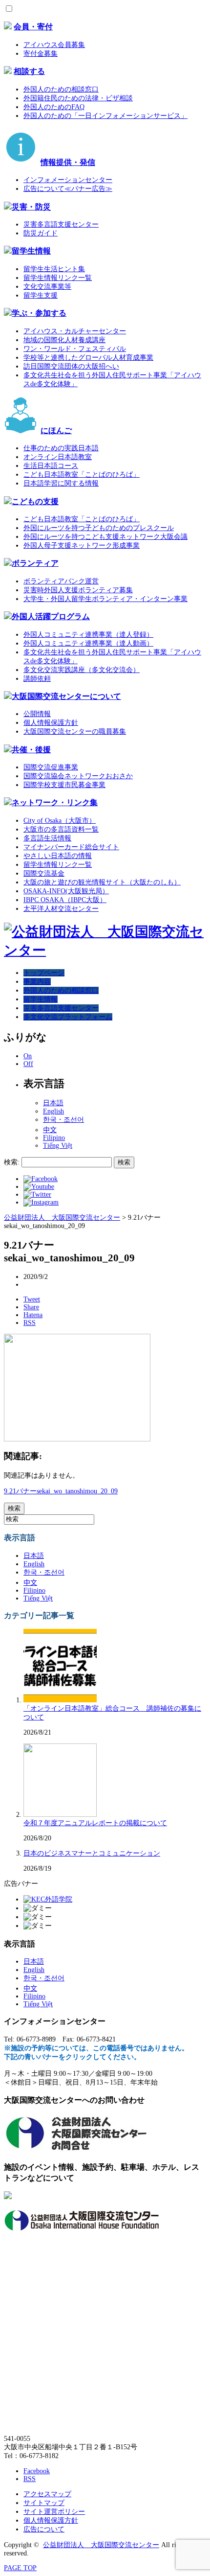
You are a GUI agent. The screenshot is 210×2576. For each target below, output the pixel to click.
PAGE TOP (20, 2568)
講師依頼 (37, 679)
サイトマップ (44, 2503)
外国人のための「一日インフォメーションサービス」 (105, 116)
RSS (30, 2479)
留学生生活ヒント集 (54, 269)
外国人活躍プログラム (51, 616)
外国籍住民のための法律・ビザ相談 (78, 98)
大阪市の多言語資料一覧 (61, 829)
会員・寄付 (33, 27)
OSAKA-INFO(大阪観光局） (66, 891)
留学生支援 (41, 295)
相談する (29, 71)
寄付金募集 (41, 54)
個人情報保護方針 (51, 723)
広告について (44, 2529)
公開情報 (37, 714)
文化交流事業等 (47, 287)
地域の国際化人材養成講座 (64, 340)
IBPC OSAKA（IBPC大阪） (65, 900)
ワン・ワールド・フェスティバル (75, 349)
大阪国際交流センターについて (66, 696)
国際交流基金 (44, 873)
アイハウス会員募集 (54, 45)
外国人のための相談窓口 (61, 89)
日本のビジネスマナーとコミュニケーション (92, 1853)
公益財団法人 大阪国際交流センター (101, 2545)
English (53, 1111)
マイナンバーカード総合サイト (71, 847)
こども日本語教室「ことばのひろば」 (82, 475)
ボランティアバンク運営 (61, 581)
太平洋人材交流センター (61, 909)
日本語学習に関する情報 (61, 483)
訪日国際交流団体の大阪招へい (71, 366)
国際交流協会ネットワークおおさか (78, 776)
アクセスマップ (47, 2494)
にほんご (56, 430)
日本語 (53, 1103)
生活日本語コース (51, 466)
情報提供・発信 (68, 162)
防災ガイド (41, 233)
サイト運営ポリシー (54, 2512)
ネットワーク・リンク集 (55, 802)
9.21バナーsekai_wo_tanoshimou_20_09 (61, 1491)
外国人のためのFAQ (54, 107)
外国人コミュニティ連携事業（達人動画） (88, 643)
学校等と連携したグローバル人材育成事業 (88, 358)
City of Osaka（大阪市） (60, 821)
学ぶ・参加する (39, 313)
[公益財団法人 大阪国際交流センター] (105, 950)
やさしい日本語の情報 (58, 856)
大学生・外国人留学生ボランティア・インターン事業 (105, 599)
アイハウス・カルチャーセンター (75, 331)
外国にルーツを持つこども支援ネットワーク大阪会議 (105, 537)
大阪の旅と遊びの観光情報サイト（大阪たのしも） (102, 882)
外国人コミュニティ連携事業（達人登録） (88, 635)
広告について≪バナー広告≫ (68, 189)
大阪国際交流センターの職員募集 (75, 731)
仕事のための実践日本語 (61, 448)
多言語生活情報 (47, 838)
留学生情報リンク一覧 (58, 278)
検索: (12, 1162)
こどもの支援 (35, 501)
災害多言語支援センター (61, 224)
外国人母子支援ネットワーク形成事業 (82, 545)
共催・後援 (31, 750)
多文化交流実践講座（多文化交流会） (82, 670)
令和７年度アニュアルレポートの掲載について (95, 1823)
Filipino (54, 1138)
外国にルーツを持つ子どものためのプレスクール (99, 528)
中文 (50, 1130)
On (28, 1056)
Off (28, 1064)
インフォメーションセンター (68, 180)
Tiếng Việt (58, 1146)
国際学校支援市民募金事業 (64, 785)
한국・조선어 (63, 1120)
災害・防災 (31, 207)
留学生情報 (31, 251)
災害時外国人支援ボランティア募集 (78, 590)
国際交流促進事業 (51, 767)
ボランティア (35, 563)
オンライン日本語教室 (58, 457)
